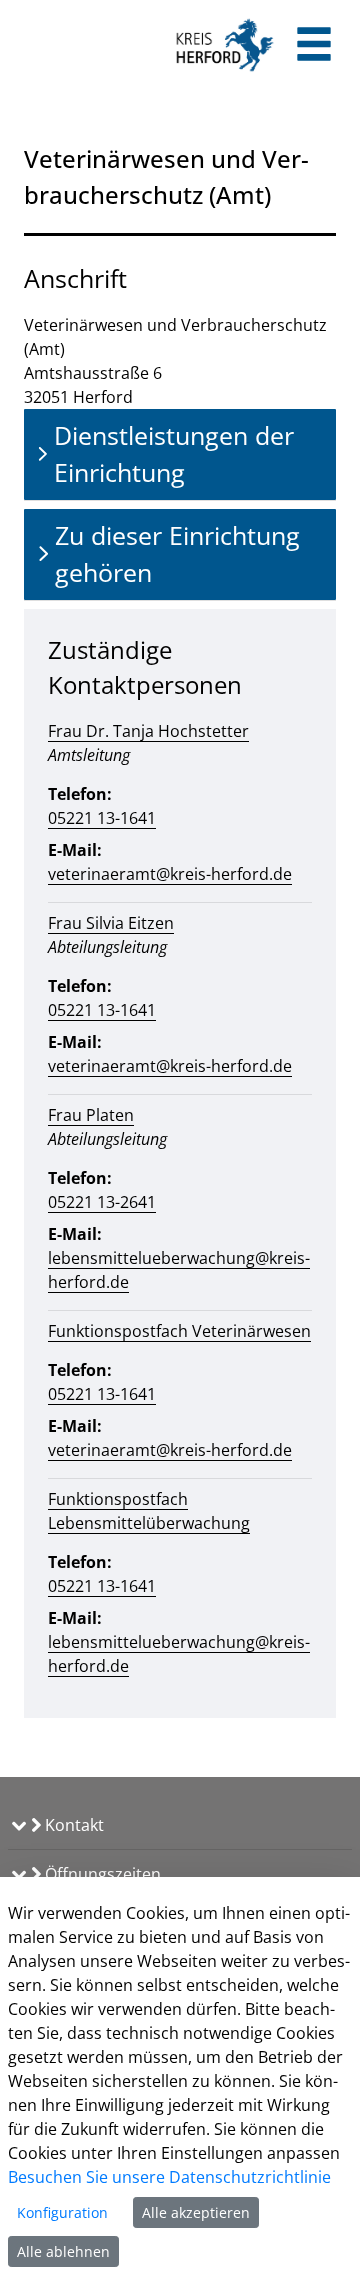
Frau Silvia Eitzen (111, 923)
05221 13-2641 (102, 1202)
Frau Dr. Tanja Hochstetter (148, 731)
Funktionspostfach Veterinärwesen (179, 1331)
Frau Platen (91, 1115)
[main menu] (314, 46)
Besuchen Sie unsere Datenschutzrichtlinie (169, 2177)
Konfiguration (62, 2212)
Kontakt (72, 1825)
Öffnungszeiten (101, 1874)
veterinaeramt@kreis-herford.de (170, 874)
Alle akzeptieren (196, 2212)
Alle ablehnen (63, 2251)
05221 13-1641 (102, 818)
